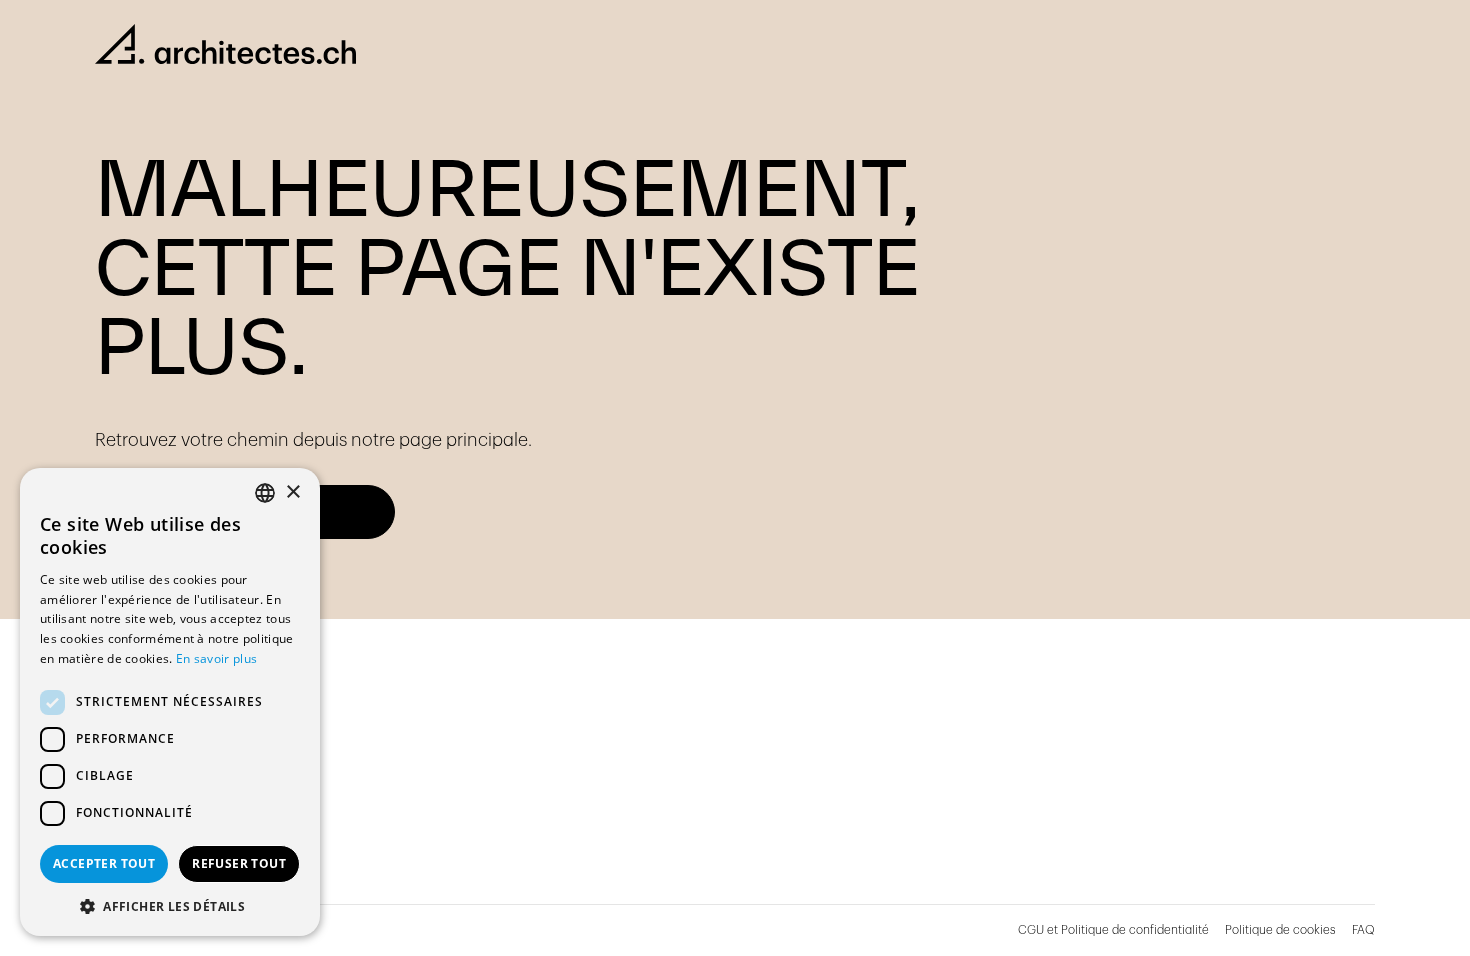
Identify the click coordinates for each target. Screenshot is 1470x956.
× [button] (292, 492)
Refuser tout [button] (239, 863)
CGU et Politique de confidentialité (1113, 930)
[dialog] (170, 702)
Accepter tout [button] (104, 863)
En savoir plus (216, 658)
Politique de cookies (1280, 930)
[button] (170, 906)
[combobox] (265, 493)
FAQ (1363, 930)
